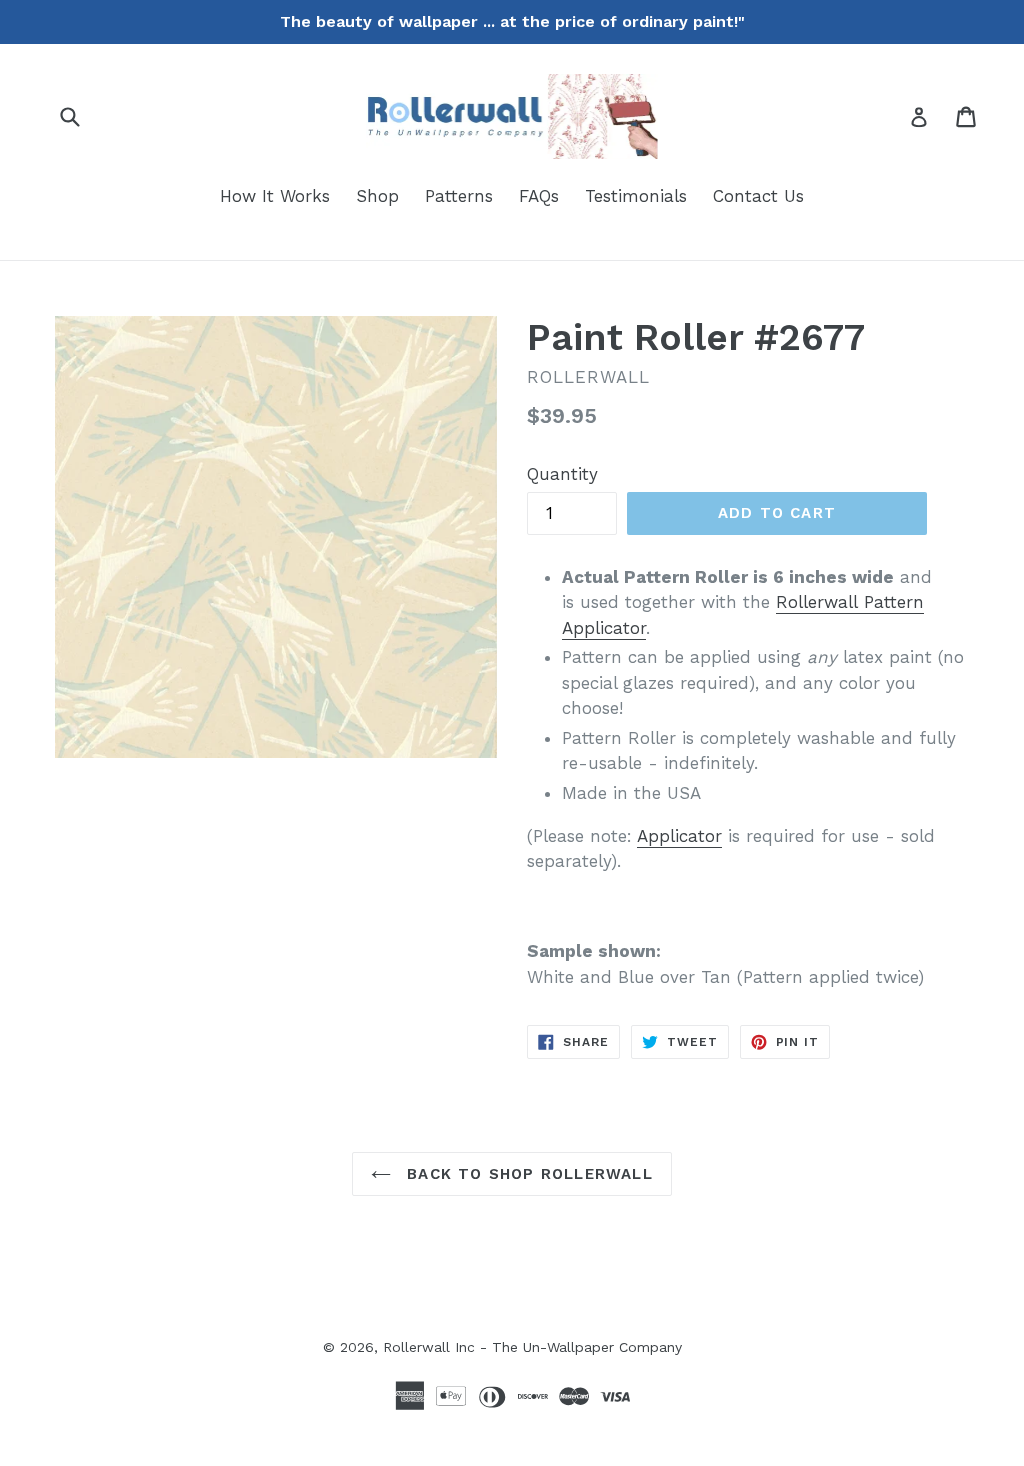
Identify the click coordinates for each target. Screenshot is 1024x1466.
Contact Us (758, 196)
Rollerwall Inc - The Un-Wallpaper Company (532, 1347)
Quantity (562, 474)
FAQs (539, 196)
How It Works (275, 196)
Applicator (679, 836)
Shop (377, 196)
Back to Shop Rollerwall (527, 1174)
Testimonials (636, 196)
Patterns (459, 196)
